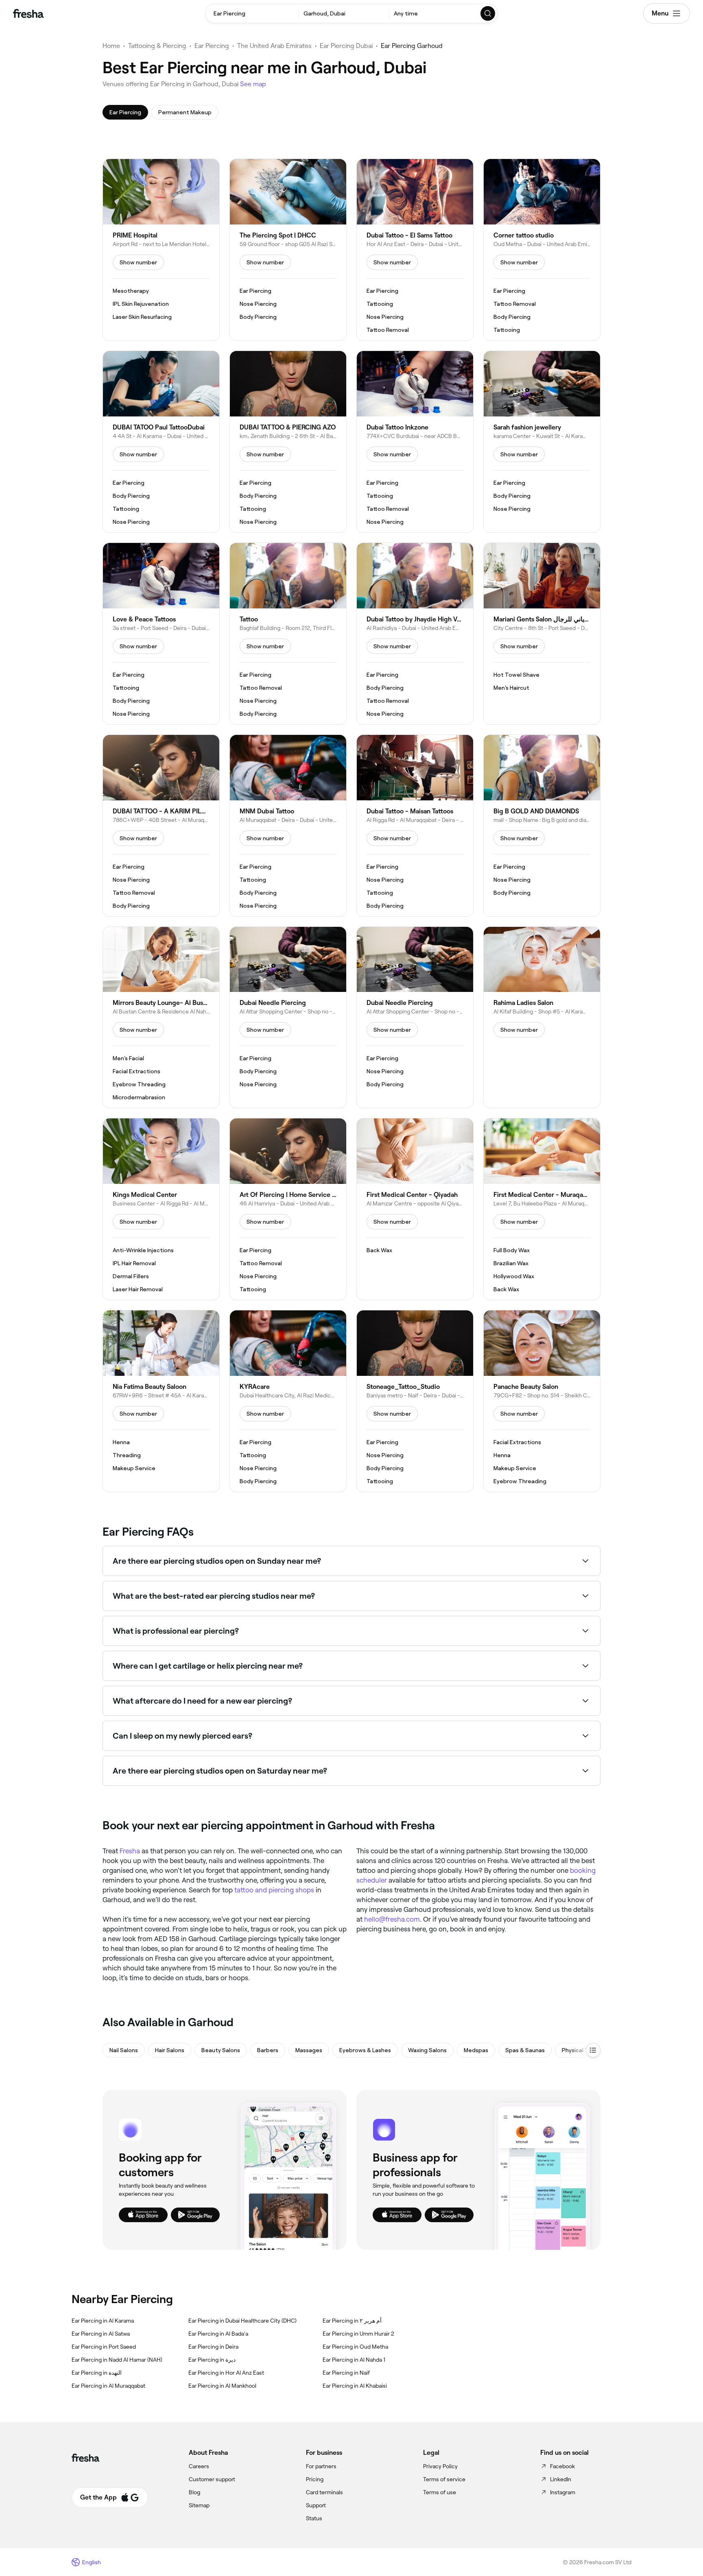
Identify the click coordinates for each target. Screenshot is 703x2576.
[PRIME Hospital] (161, 250)
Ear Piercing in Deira (213, 2347)
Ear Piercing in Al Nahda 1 (354, 2360)
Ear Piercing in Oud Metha (355, 2347)
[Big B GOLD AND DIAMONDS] (542, 826)
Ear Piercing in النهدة (97, 2373)
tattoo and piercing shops (274, 1890)
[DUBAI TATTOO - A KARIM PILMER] (161, 826)
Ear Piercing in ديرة (212, 2360)
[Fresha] (28, 13)
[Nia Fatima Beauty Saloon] (161, 1401)
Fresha (130, 1851)
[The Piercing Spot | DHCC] (288, 250)
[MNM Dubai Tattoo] (288, 826)
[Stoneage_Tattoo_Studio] (415, 1401)
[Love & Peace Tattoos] (161, 634)
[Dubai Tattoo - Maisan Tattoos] (415, 826)
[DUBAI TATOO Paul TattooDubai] (161, 442)
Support (316, 2505)
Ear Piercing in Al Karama (103, 2321)
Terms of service (444, 2479)
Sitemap (199, 2505)
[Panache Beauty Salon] (542, 1401)
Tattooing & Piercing (157, 46)
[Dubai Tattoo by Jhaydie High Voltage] (415, 634)
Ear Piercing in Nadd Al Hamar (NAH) (117, 2360)
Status (314, 2518)
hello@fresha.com (392, 1919)
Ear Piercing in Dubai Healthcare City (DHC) (242, 2321)
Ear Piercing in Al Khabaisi (355, 2386)
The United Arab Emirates (274, 46)
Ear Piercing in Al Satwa (101, 2334)
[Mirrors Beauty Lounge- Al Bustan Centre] (161, 1018)
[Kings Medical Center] (161, 1209)
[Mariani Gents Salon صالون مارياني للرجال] (542, 634)
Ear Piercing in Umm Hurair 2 (358, 2334)
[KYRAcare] (288, 1401)
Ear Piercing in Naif (346, 2373)
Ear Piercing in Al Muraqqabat (108, 2386)
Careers (199, 2466)
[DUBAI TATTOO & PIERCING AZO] (288, 442)
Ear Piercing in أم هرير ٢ (352, 2321)
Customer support (212, 2479)
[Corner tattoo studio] (542, 250)
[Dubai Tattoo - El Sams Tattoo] (415, 250)
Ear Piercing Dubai (346, 46)
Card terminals (324, 2492)
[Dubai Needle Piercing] (288, 1018)
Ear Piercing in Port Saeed (104, 2347)
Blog (194, 2492)
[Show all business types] (593, 2050)
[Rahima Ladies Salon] (542, 1018)
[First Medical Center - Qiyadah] (415, 1209)
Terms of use (440, 2492)
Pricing (315, 2479)
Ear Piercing (212, 46)
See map (253, 84)
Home (111, 46)
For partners (321, 2466)
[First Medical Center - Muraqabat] (542, 1209)
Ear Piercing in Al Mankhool (222, 2386)
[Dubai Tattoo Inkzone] (415, 442)
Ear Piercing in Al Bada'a (218, 2334)
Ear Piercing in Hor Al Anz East (226, 2373)
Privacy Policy (440, 2466)
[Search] (488, 13)
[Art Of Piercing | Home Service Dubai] (288, 1209)
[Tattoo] (288, 634)
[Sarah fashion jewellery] (542, 442)
